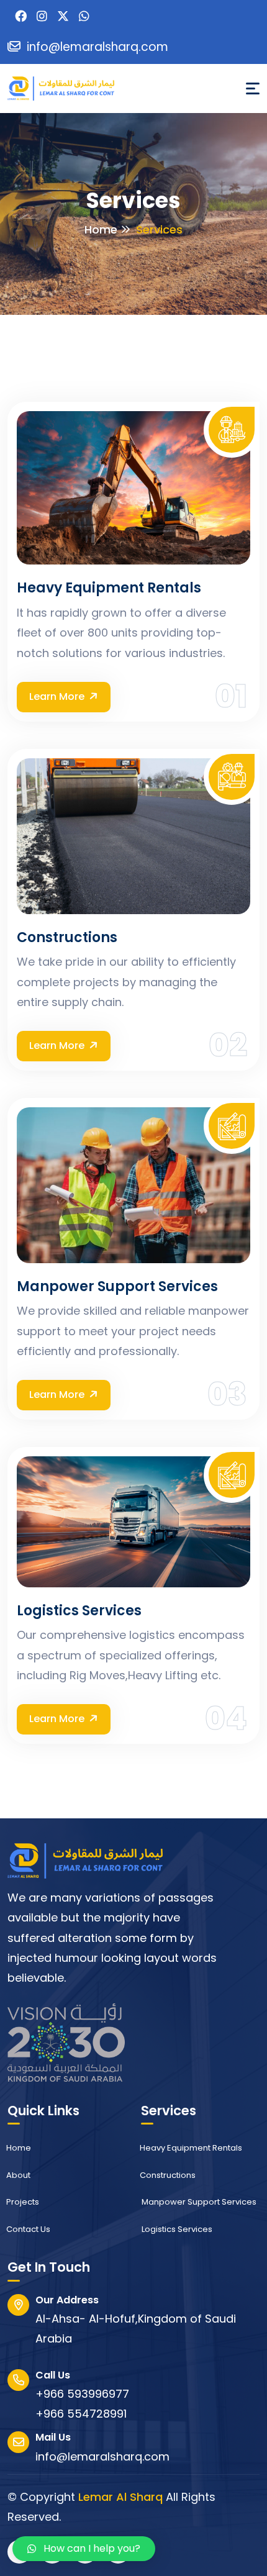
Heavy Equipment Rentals (109, 588)
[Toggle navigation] (253, 88)
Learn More (57, 696)
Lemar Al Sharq (120, 2497)
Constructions (67, 938)
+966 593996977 (82, 2394)
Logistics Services (79, 1611)
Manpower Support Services (117, 1287)
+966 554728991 (81, 2414)
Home (101, 229)
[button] (84, 2549)
